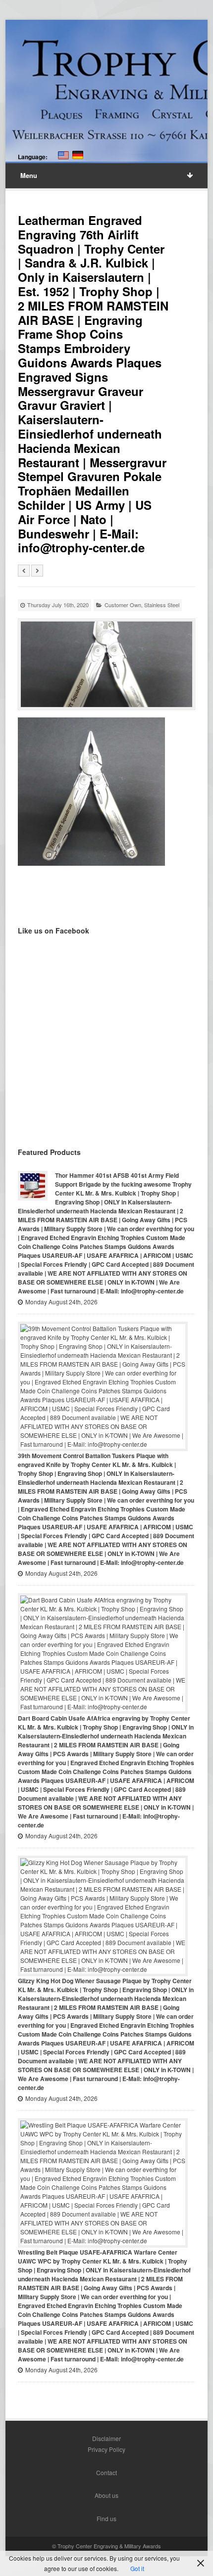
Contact (106, 2472)
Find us (106, 2518)
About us (106, 2495)
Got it (137, 2568)
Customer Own (123, 605)
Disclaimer (106, 2438)
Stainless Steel (162, 605)
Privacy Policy (106, 2449)
